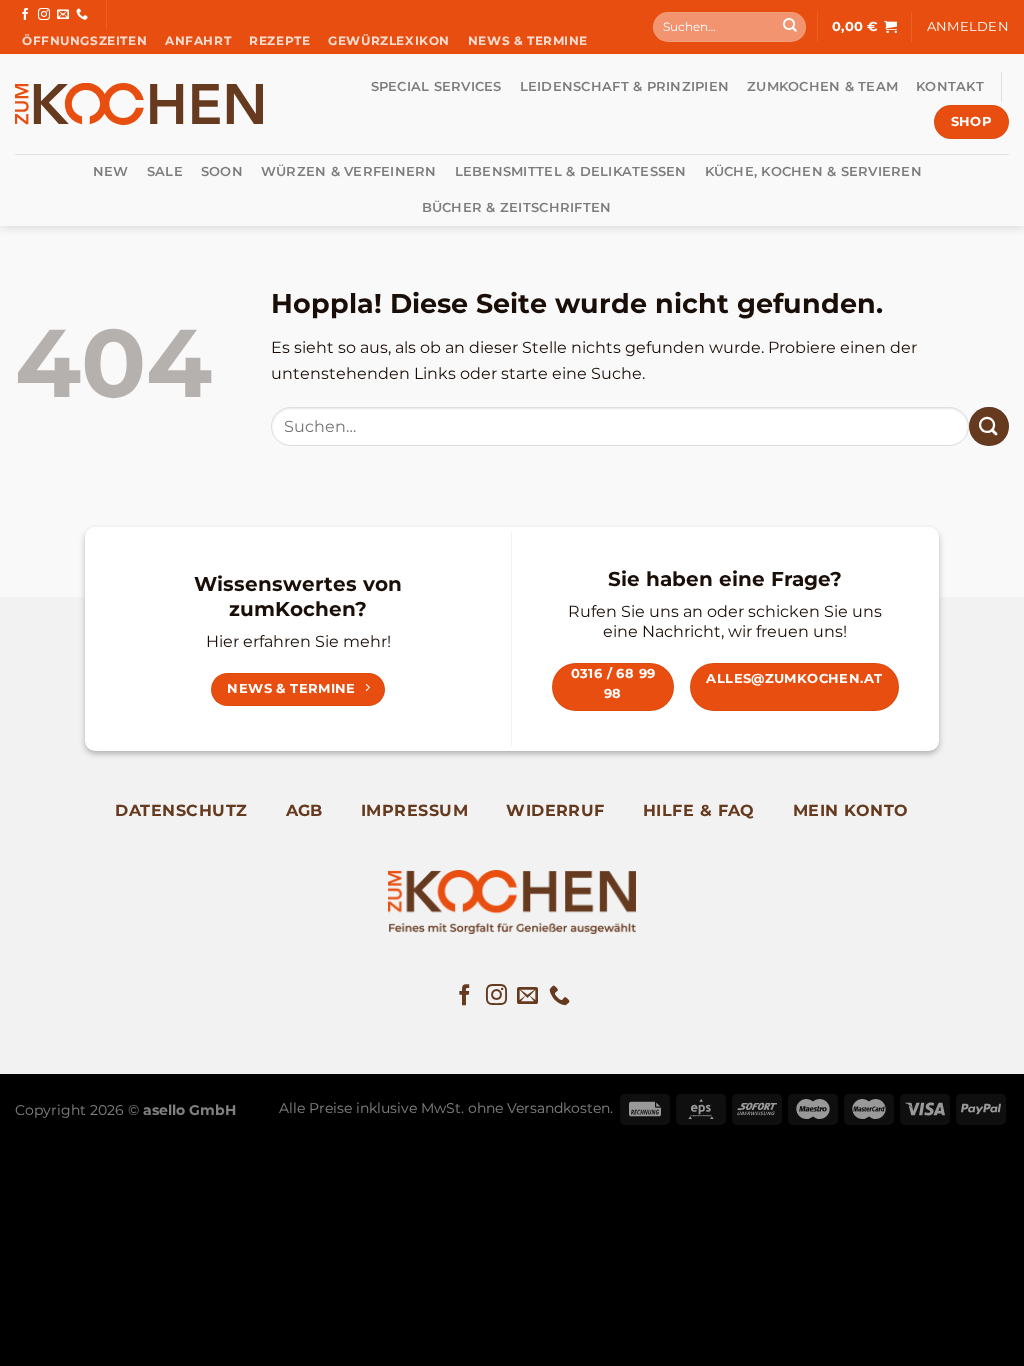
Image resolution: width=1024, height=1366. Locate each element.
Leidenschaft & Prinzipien (624, 86)
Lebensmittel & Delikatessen (571, 171)
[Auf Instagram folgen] (44, 15)
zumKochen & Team (822, 86)
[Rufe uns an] (82, 15)
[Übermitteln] (790, 27)
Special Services (436, 86)
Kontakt (950, 86)
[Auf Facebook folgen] (25, 15)
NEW (111, 171)
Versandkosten (558, 1108)
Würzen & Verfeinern (349, 171)
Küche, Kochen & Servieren (813, 171)
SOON (222, 171)
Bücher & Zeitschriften (517, 207)
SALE (165, 171)
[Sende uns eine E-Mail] (63, 15)
